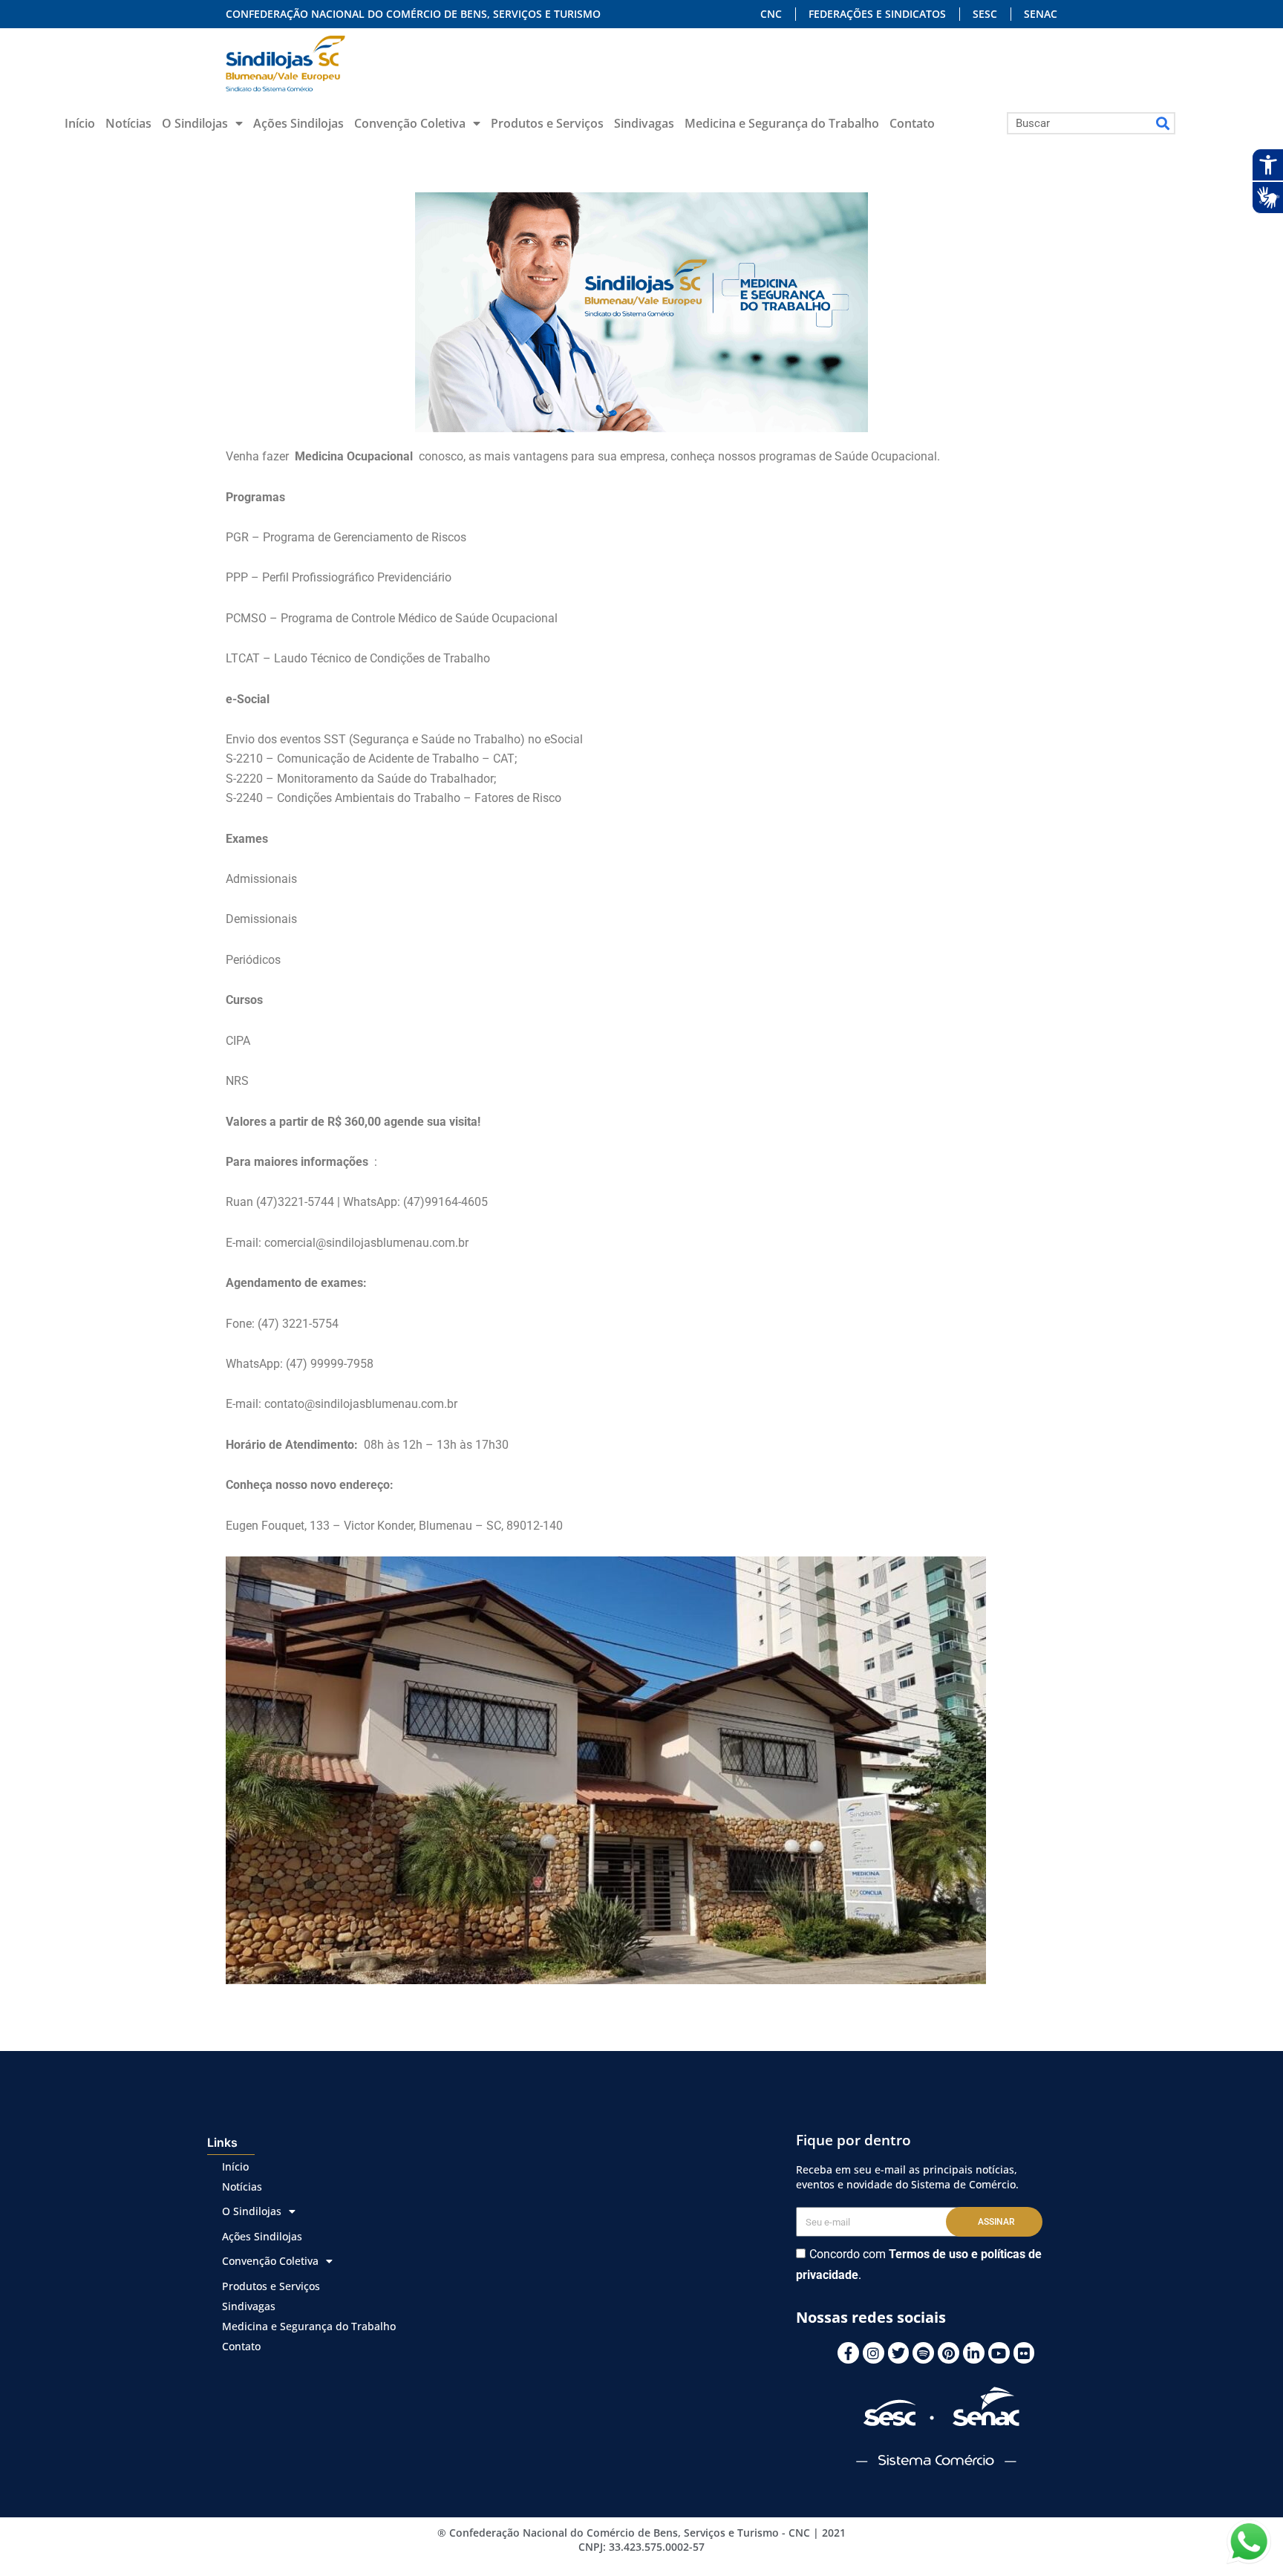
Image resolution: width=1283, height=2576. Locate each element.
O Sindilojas (195, 123)
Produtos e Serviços (547, 123)
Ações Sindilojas (298, 123)
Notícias (128, 123)
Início (80, 123)
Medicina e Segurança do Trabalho (782, 123)
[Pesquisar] (1163, 123)
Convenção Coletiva (410, 123)
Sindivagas (644, 123)
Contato (912, 123)
